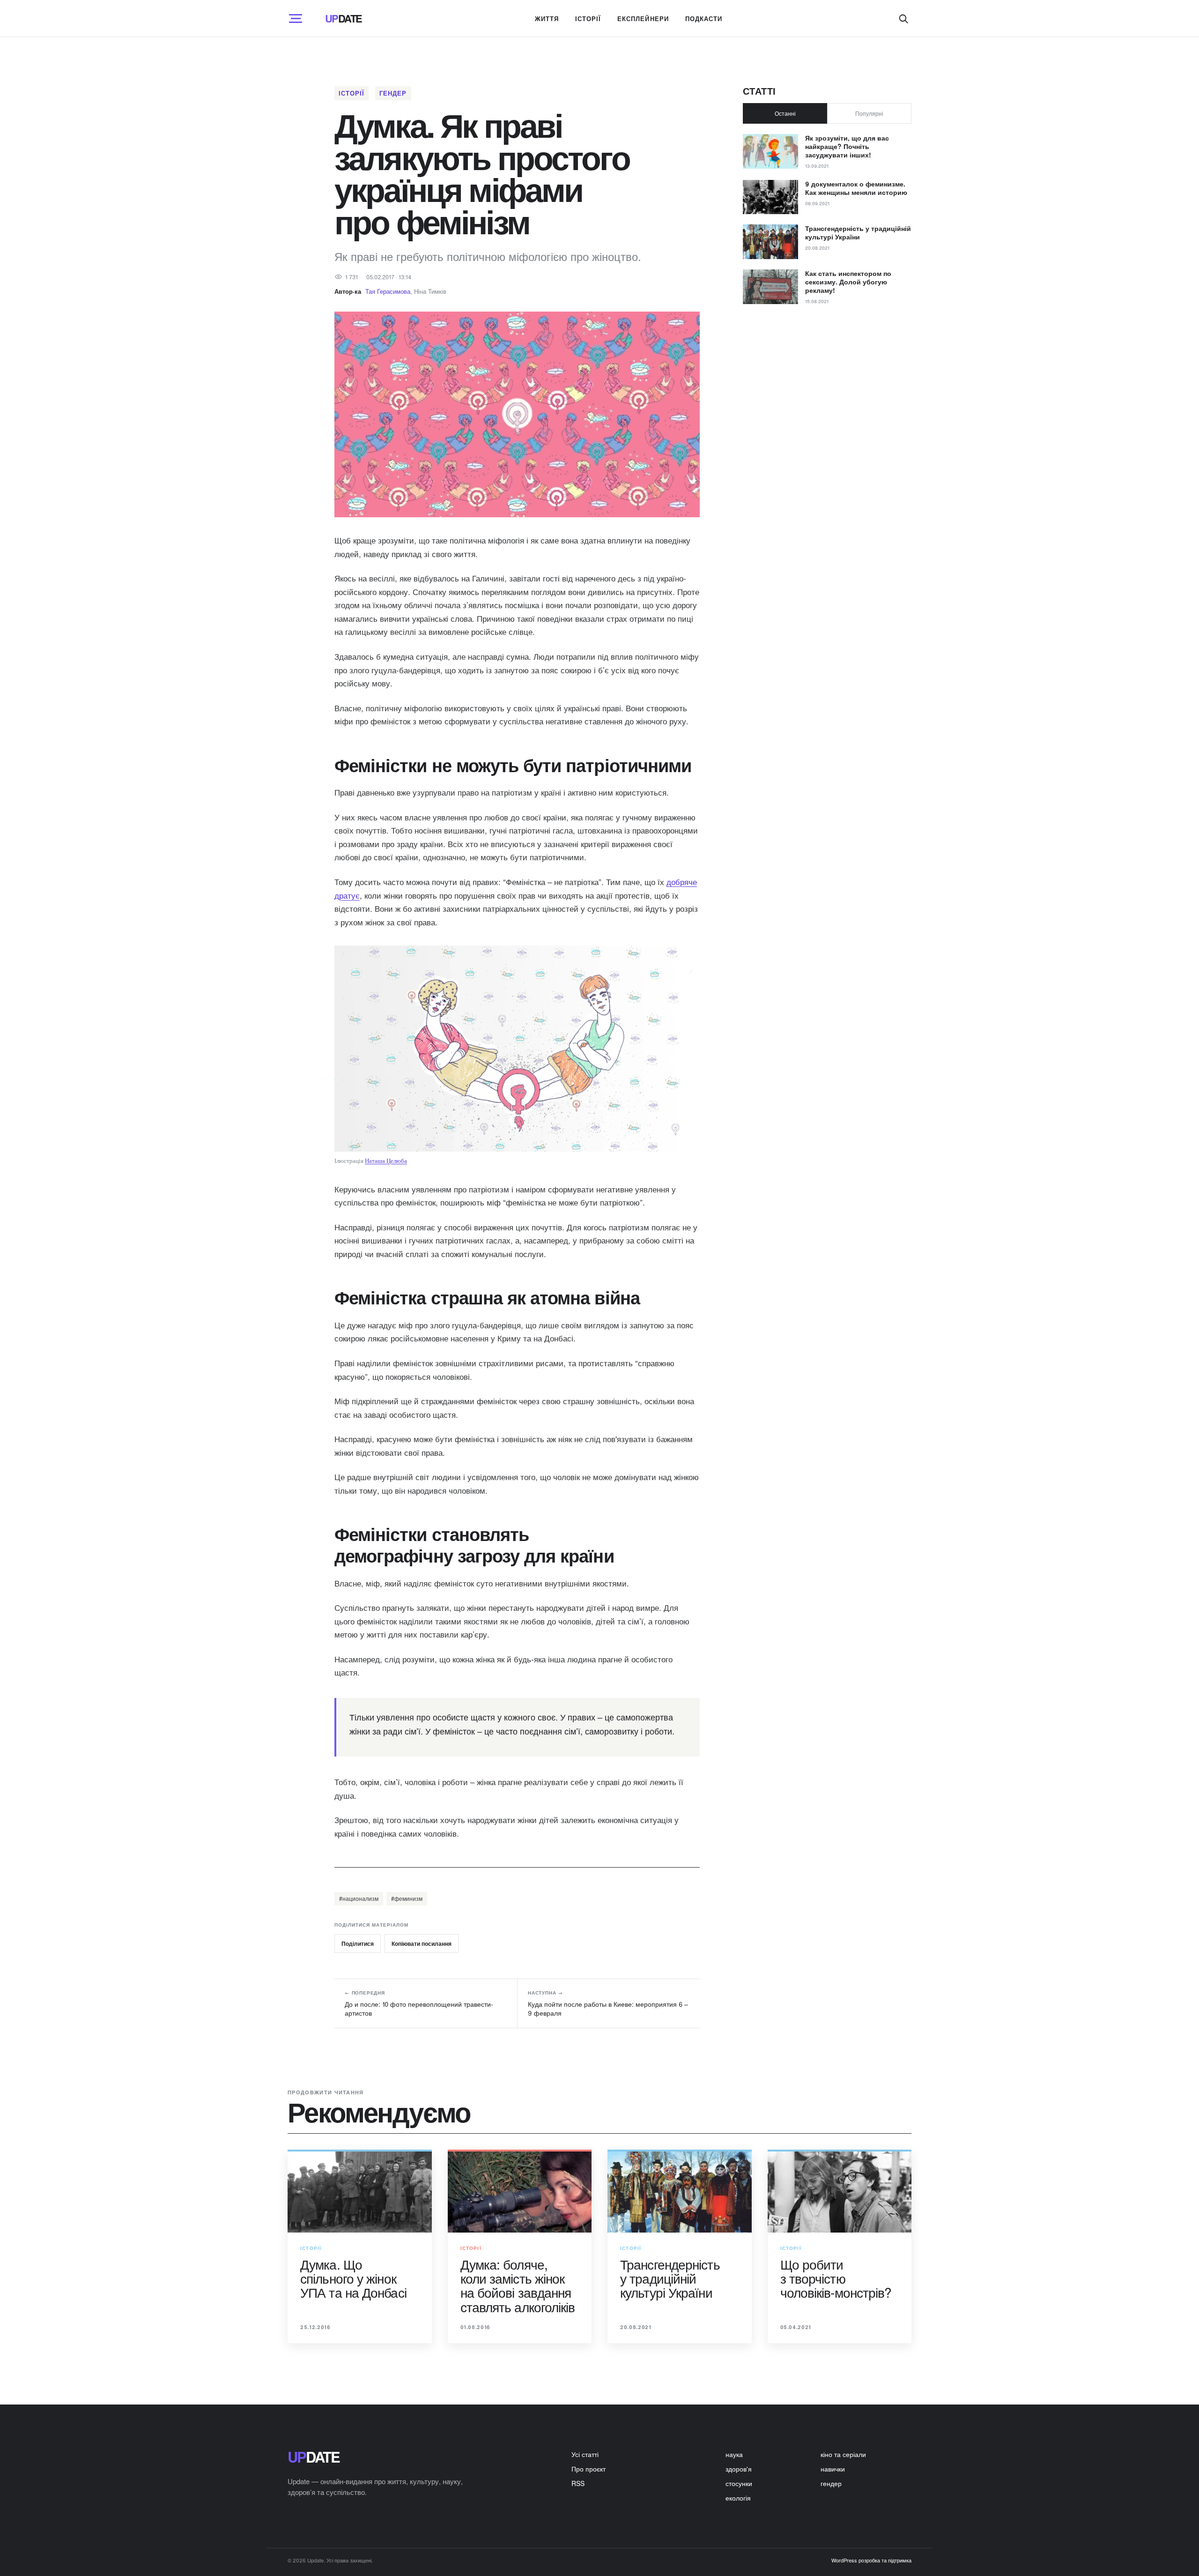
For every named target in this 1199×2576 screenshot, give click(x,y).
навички (833, 2469)
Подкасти (704, 19)
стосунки (739, 2483)
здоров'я (739, 2469)
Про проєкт (588, 2469)
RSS (578, 2483)
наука (734, 2454)
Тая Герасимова (388, 291)
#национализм (359, 1898)
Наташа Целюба (386, 1161)
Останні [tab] (785, 113)
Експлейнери (643, 19)
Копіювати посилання (422, 1943)
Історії (588, 19)
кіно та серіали (843, 2454)
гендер (393, 93)
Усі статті (585, 2454)
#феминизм (407, 1898)
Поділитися (358, 1943)
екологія (738, 2498)
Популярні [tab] (869, 113)
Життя (547, 19)
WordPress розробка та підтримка (871, 2560)
